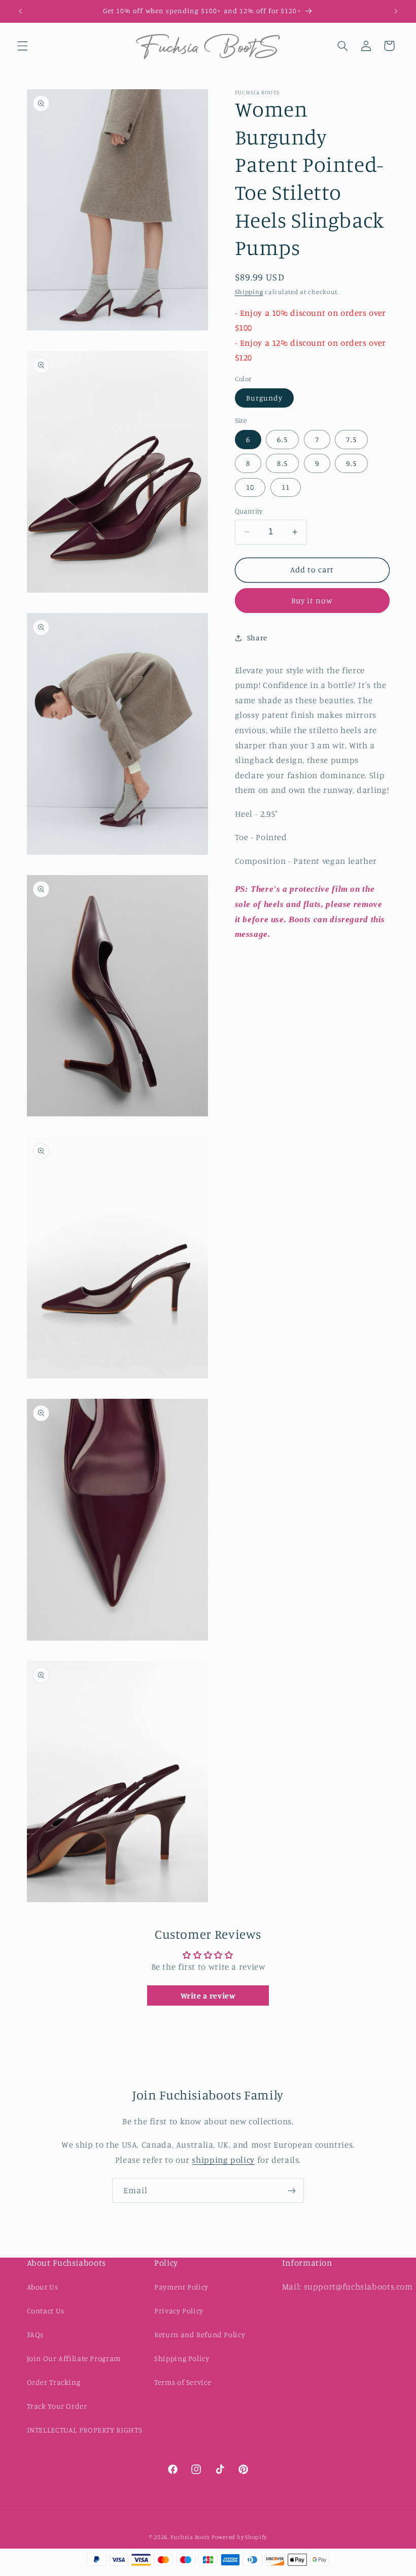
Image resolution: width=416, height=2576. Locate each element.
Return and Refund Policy (200, 2334)
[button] (22, 46)
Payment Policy (181, 2287)
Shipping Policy (182, 2358)
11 (286, 487)
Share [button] (257, 638)
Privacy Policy (179, 2311)
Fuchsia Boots (191, 2537)
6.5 (282, 439)
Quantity (249, 511)
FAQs (36, 2334)
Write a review (208, 1996)
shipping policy (223, 2160)
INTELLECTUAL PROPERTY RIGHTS (85, 2430)
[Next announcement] (396, 11)
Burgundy (264, 398)
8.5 (282, 463)
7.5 (351, 439)
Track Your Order (57, 2406)
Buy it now (312, 601)
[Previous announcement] (20, 11)
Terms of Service (183, 2382)
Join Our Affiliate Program (74, 2358)
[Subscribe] (292, 2190)
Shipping (249, 292)
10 (250, 487)
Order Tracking (54, 2382)
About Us (43, 2287)
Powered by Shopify (239, 2537)
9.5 (351, 463)
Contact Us (46, 2311)
